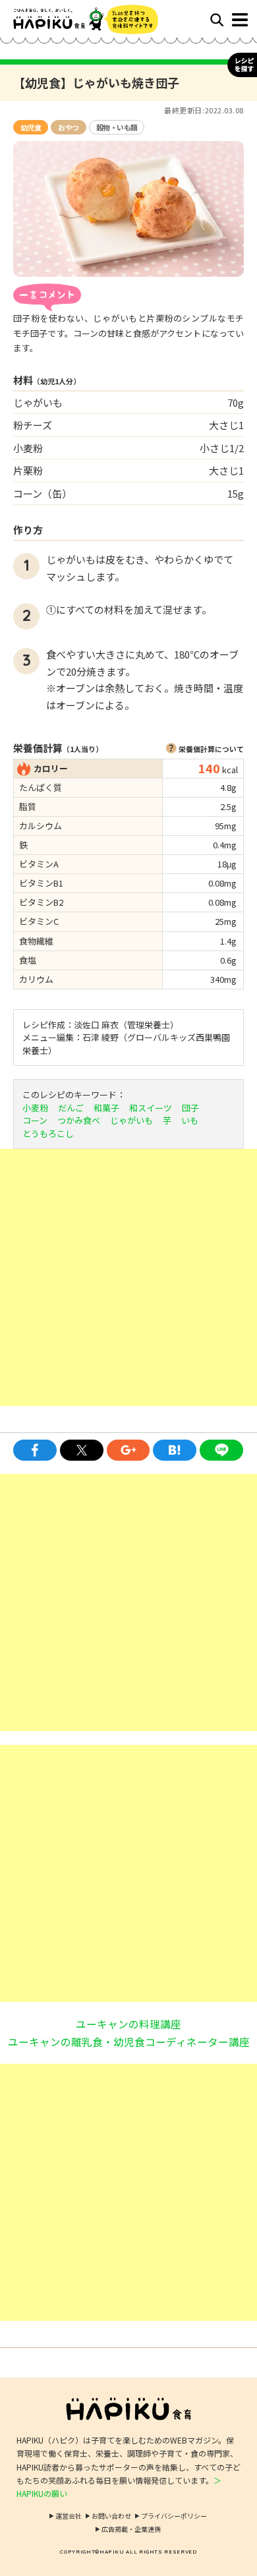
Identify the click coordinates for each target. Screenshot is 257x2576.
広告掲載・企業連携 (131, 2529)
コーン (35, 1120)
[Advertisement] (128, 1277)
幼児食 (31, 127)
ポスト (82, 1450)
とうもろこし (48, 1133)
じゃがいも (131, 1120)
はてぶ (175, 1450)
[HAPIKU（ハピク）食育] (71, 19)
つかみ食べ (79, 1120)
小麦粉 (35, 1108)
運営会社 (69, 2516)
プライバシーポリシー (174, 2516)
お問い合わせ (111, 2516)
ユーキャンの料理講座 (128, 2024)
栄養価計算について (211, 749)
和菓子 (106, 1108)
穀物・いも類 (117, 127)
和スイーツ (151, 1108)
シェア (35, 1450)
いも (190, 1120)
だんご (71, 1108)
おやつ (68, 127)
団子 (190, 1108)
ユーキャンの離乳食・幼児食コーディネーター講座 (129, 2041)
